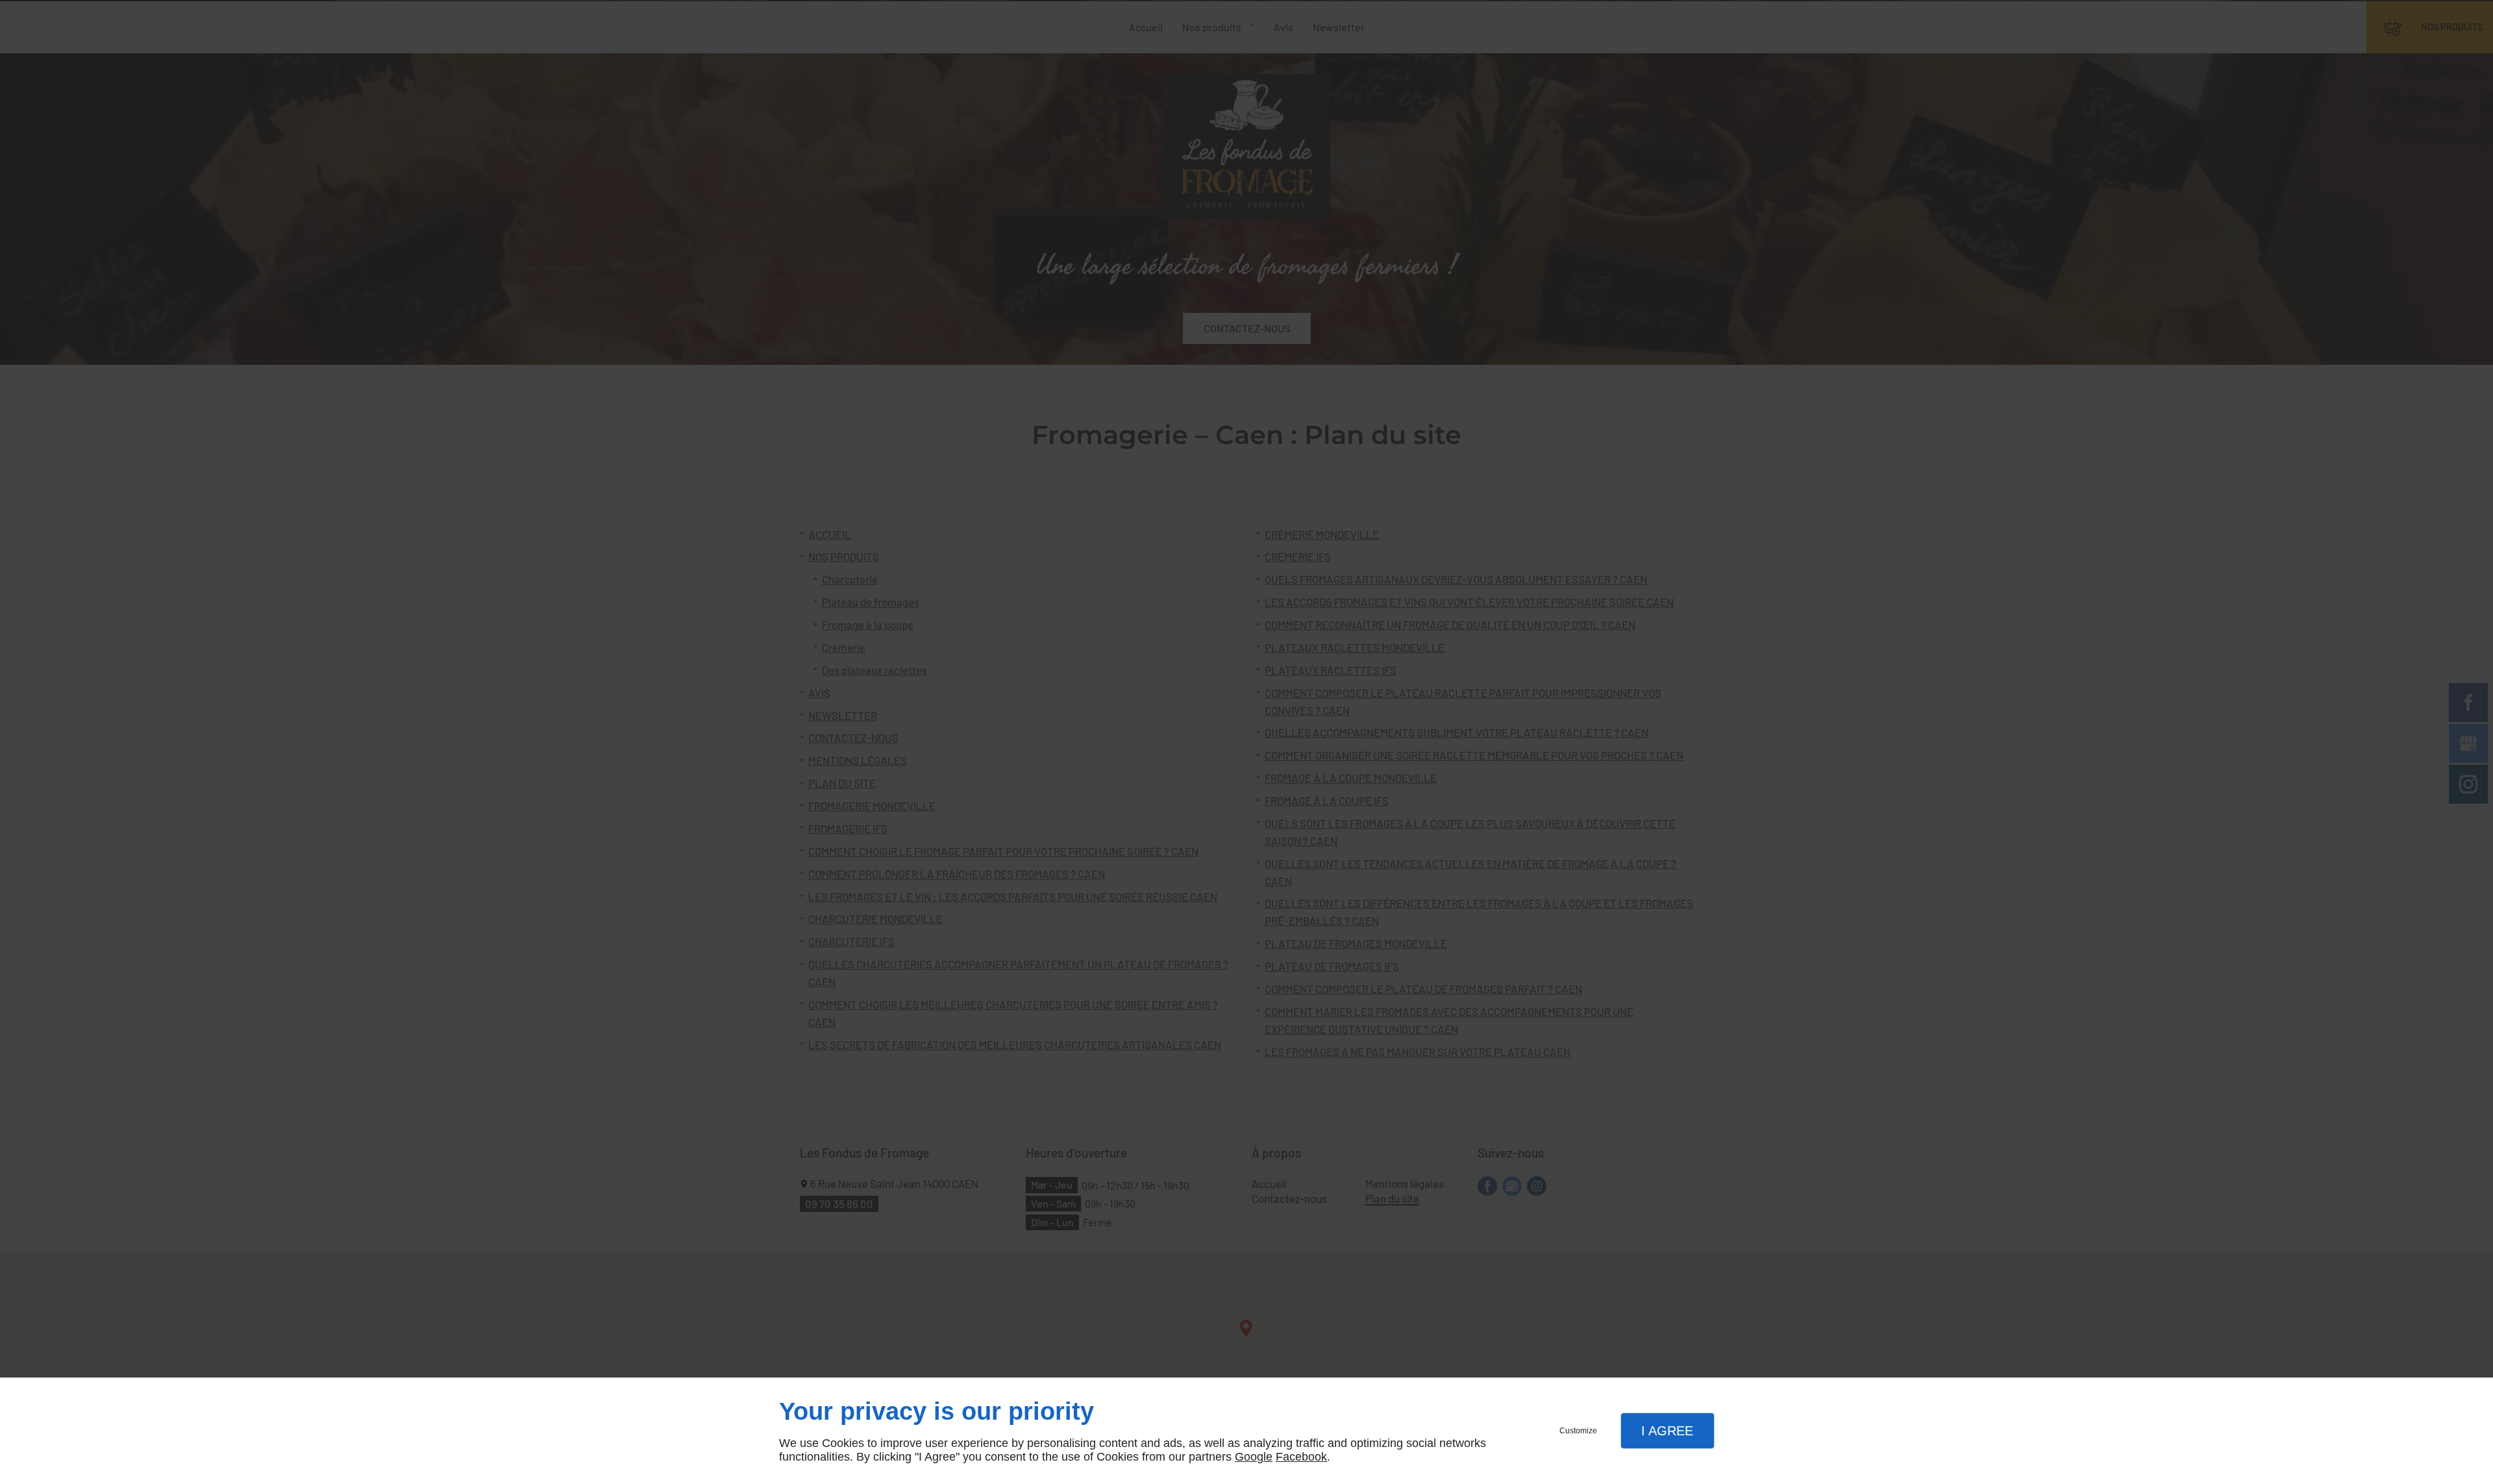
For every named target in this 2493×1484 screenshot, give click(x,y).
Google (1254, 1457)
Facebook (1301, 1457)
